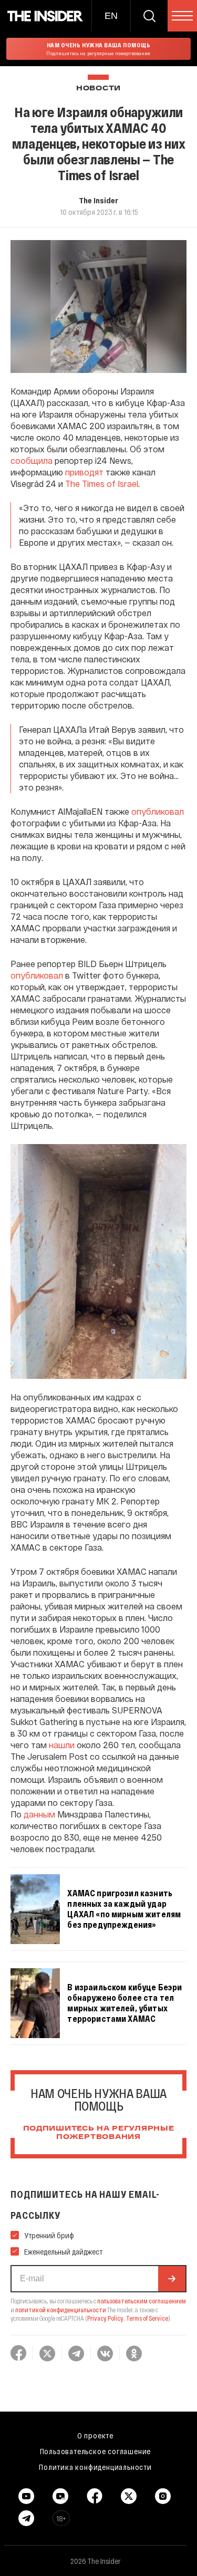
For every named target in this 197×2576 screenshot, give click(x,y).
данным (39, 1814)
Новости (98, 89)
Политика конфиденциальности (95, 2467)
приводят (84, 472)
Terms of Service (147, 2318)
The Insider (98, 200)
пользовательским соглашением (142, 2301)
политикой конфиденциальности (61, 2310)
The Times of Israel (102, 484)
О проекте (95, 2435)
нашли (62, 1745)
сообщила (32, 460)
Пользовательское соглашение (96, 2451)
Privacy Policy (105, 2318)
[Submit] (172, 2279)
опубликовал (158, 811)
